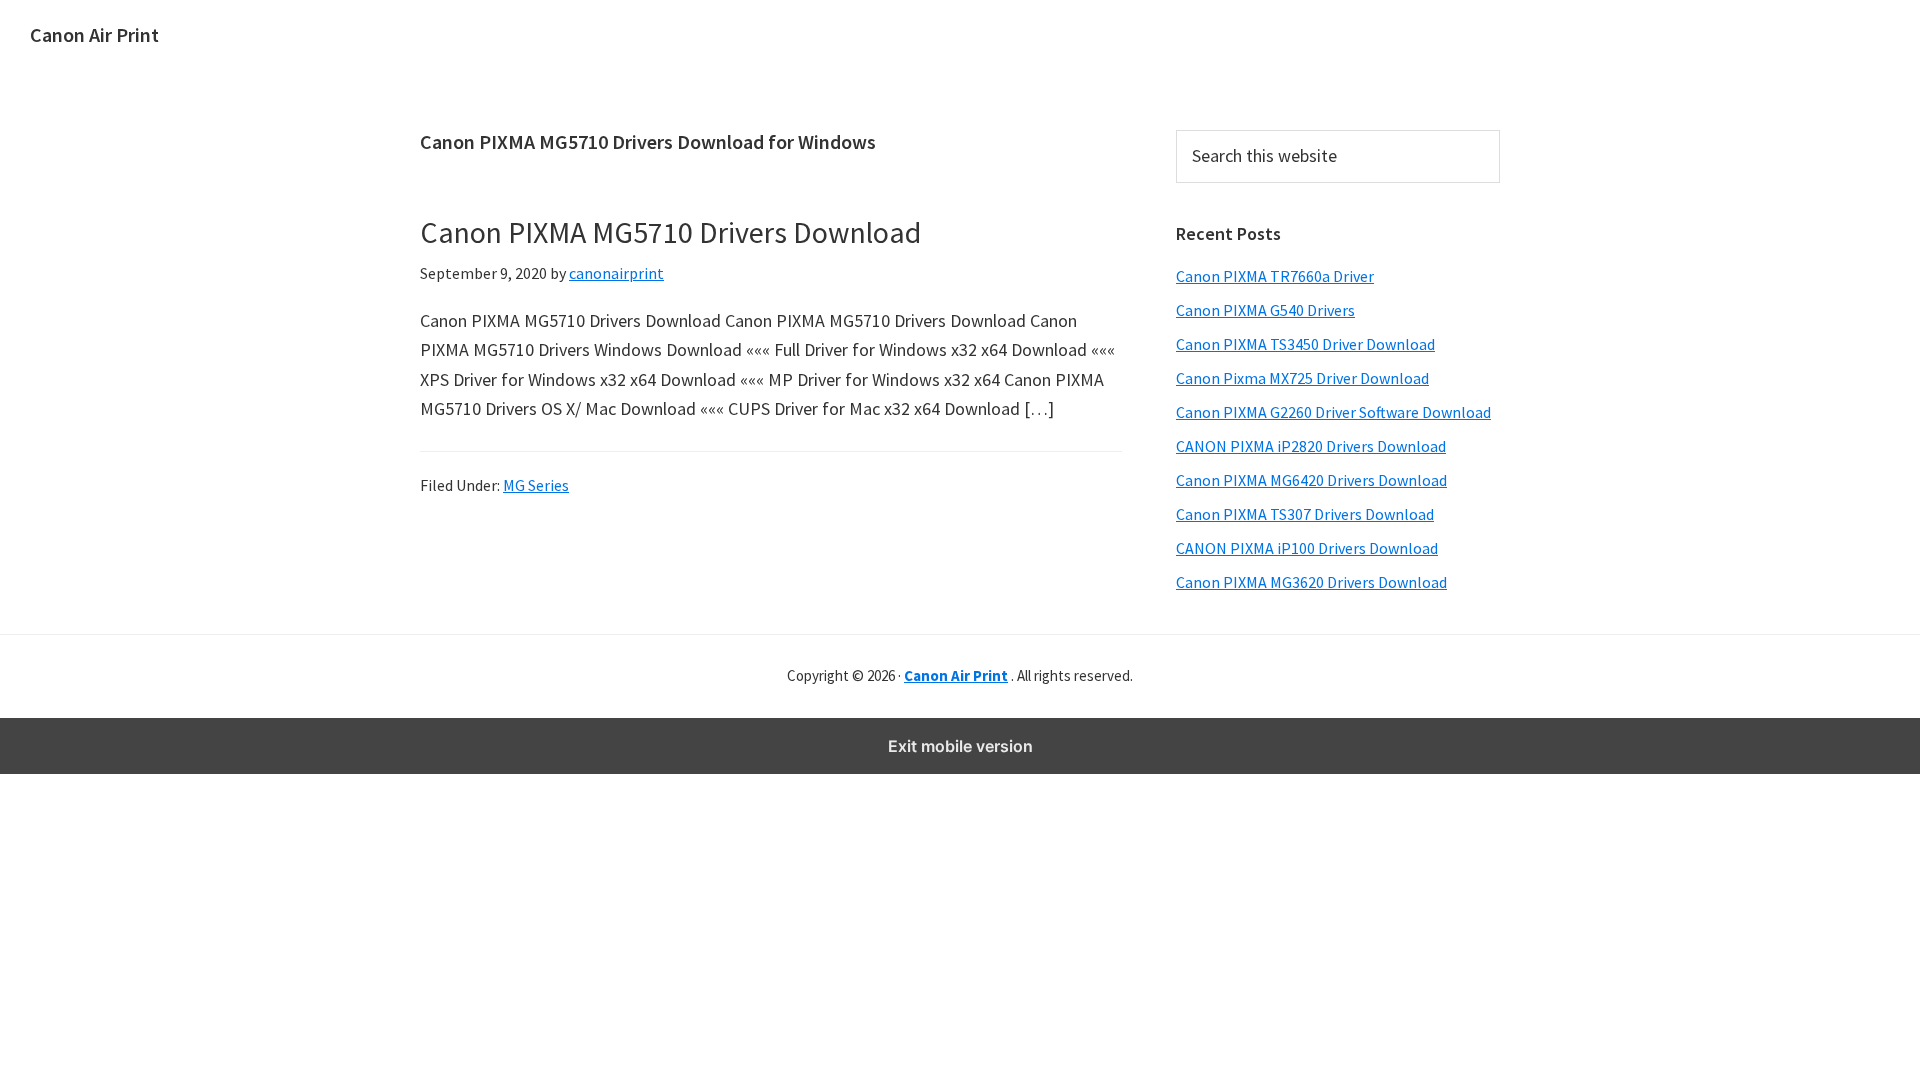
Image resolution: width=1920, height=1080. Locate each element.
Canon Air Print (94, 34)
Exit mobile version (960, 746)
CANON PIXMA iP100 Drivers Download (1307, 548)
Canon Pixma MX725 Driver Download (1302, 378)
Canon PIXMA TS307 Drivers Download (1305, 514)
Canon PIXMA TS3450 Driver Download (1305, 344)
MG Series (536, 485)
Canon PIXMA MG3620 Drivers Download (1311, 582)
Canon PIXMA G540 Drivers (1265, 310)
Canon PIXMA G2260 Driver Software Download (1333, 412)
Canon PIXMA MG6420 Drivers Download (1311, 480)
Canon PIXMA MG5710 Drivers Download (670, 232)
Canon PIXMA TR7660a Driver (1275, 276)
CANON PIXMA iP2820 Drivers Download (1311, 446)
